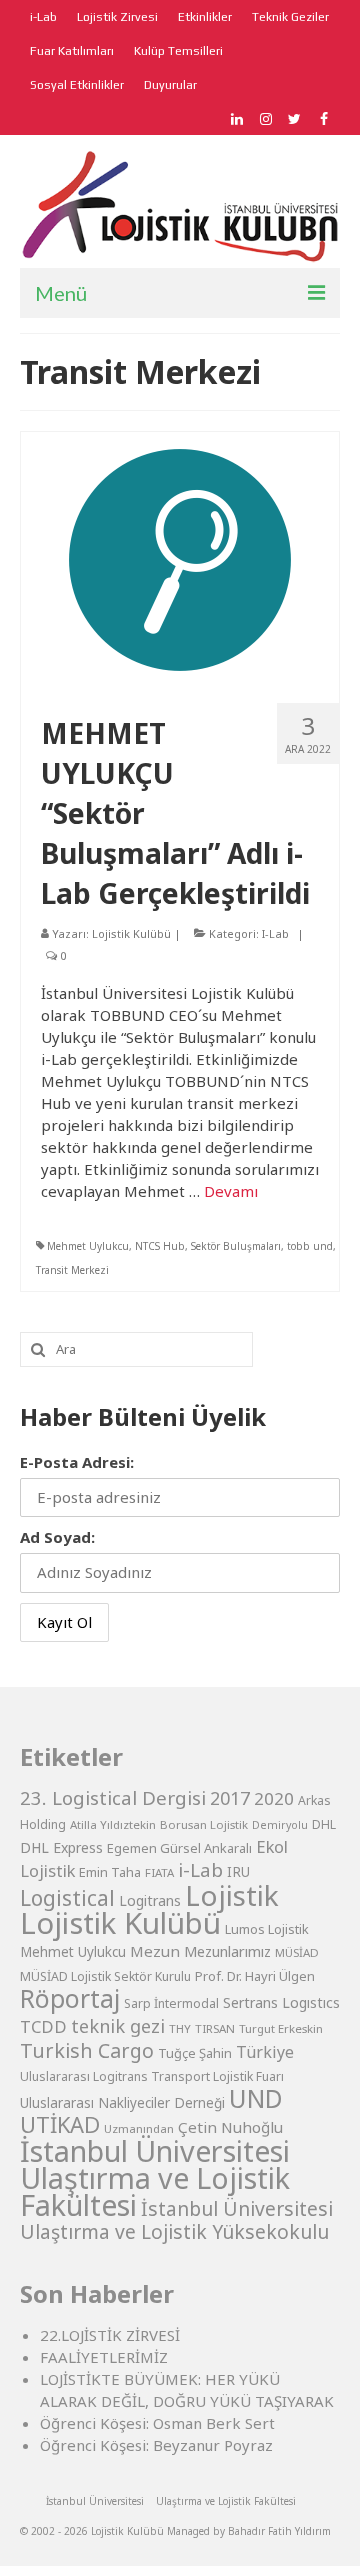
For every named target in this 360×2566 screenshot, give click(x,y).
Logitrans (150, 1900)
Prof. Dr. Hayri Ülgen (255, 1976)
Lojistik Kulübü (131, 933)
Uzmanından (139, 2128)
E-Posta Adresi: (77, 1462)
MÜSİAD (297, 1952)
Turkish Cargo (87, 2050)
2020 (274, 1798)
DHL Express (61, 1847)
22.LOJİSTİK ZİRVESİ (110, 2335)
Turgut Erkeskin (281, 2028)
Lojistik (232, 1895)
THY (180, 2028)
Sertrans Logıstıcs (281, 2002)
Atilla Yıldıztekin (113, 1824)
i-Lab (200, 1870)
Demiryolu (280, 1825)
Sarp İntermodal (171, 2003)
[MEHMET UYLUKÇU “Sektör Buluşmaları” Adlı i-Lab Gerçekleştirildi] (180, 558)
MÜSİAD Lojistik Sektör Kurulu (105, 1976)
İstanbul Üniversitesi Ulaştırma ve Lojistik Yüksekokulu (176, 2220)
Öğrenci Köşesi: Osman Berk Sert (157, 2423)
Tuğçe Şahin (195, 2053)
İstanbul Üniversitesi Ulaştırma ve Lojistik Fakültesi (155, 2177)
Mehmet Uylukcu (88, 1246)
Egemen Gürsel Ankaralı (179, 1848)
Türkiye (265, 2052)
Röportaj (70, 1998)
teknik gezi (118, 2026)
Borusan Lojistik (204, 1824)
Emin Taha (110, 1872)
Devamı (231, 1191)
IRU (238, 1872)
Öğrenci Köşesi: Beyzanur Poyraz (156, 2445)
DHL (324, 1824)
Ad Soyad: (57, 1537)
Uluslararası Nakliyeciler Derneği (122, 2103)
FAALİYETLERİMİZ (104, 2357)
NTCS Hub (160, 1246)
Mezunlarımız (227, 1951)
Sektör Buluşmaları (236, 1246)
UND (256, 2098)
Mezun (155, 1951)
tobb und (310, 1246)
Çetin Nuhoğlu (230, 2127)
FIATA (159, 1872)
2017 (230, 1798)
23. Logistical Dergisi (113, 1798)
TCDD (43, 2026)
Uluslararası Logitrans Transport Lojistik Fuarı (152, 2076)
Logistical (67, 1898)
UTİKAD (60, 2124)
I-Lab (275, 933)
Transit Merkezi (72, 1270)
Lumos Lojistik (267, 1929)
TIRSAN (215, 2028)
